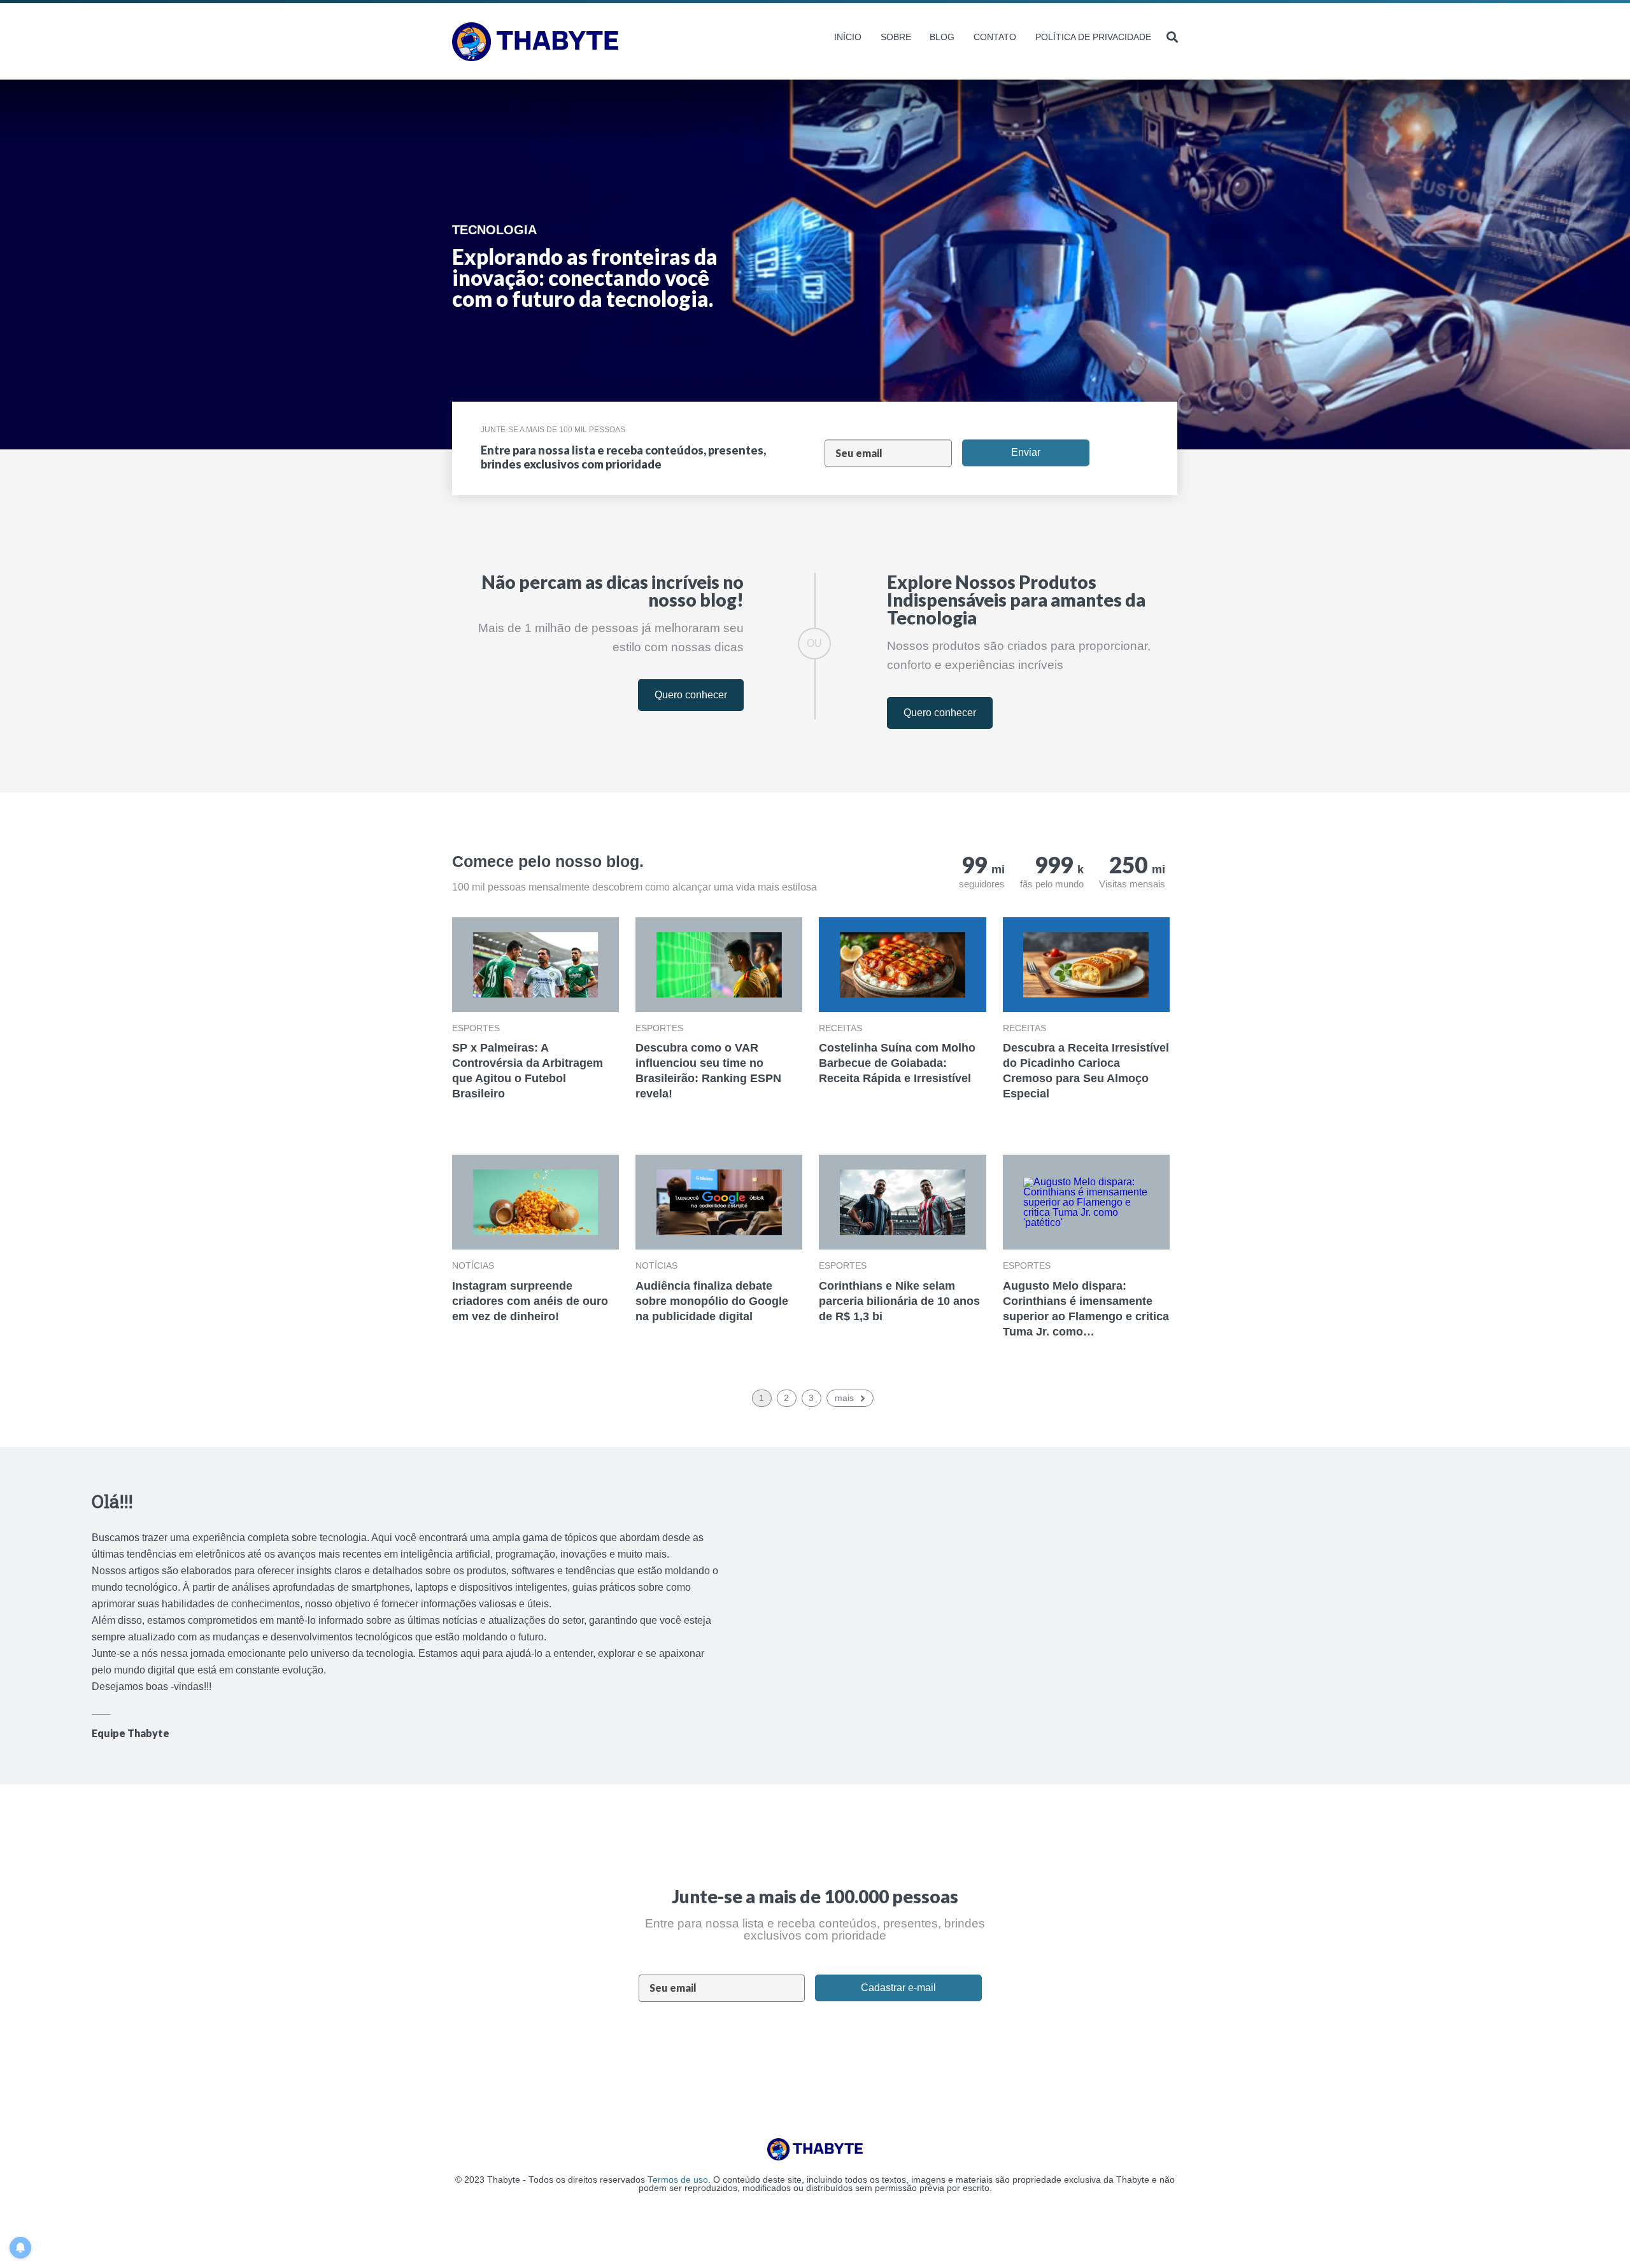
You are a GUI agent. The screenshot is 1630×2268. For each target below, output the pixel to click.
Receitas (840, 1028)
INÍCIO (848, 37)
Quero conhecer (691, 695)
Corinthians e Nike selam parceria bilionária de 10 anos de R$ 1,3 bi (899, 1301)
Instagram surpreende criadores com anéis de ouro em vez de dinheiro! (530, 1301)
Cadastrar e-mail (898, 1988)
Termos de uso (678, 2180)
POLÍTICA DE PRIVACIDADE (1093, 37)
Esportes (476, 1028)
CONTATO (995, 37)
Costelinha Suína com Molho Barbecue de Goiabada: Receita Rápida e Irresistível (897, 1063)
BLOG (942, 37)
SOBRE (896, 37)
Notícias (473, 1265)
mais (844, 1398)
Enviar (1026, 452)
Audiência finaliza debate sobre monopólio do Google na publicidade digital (712, 1301)
